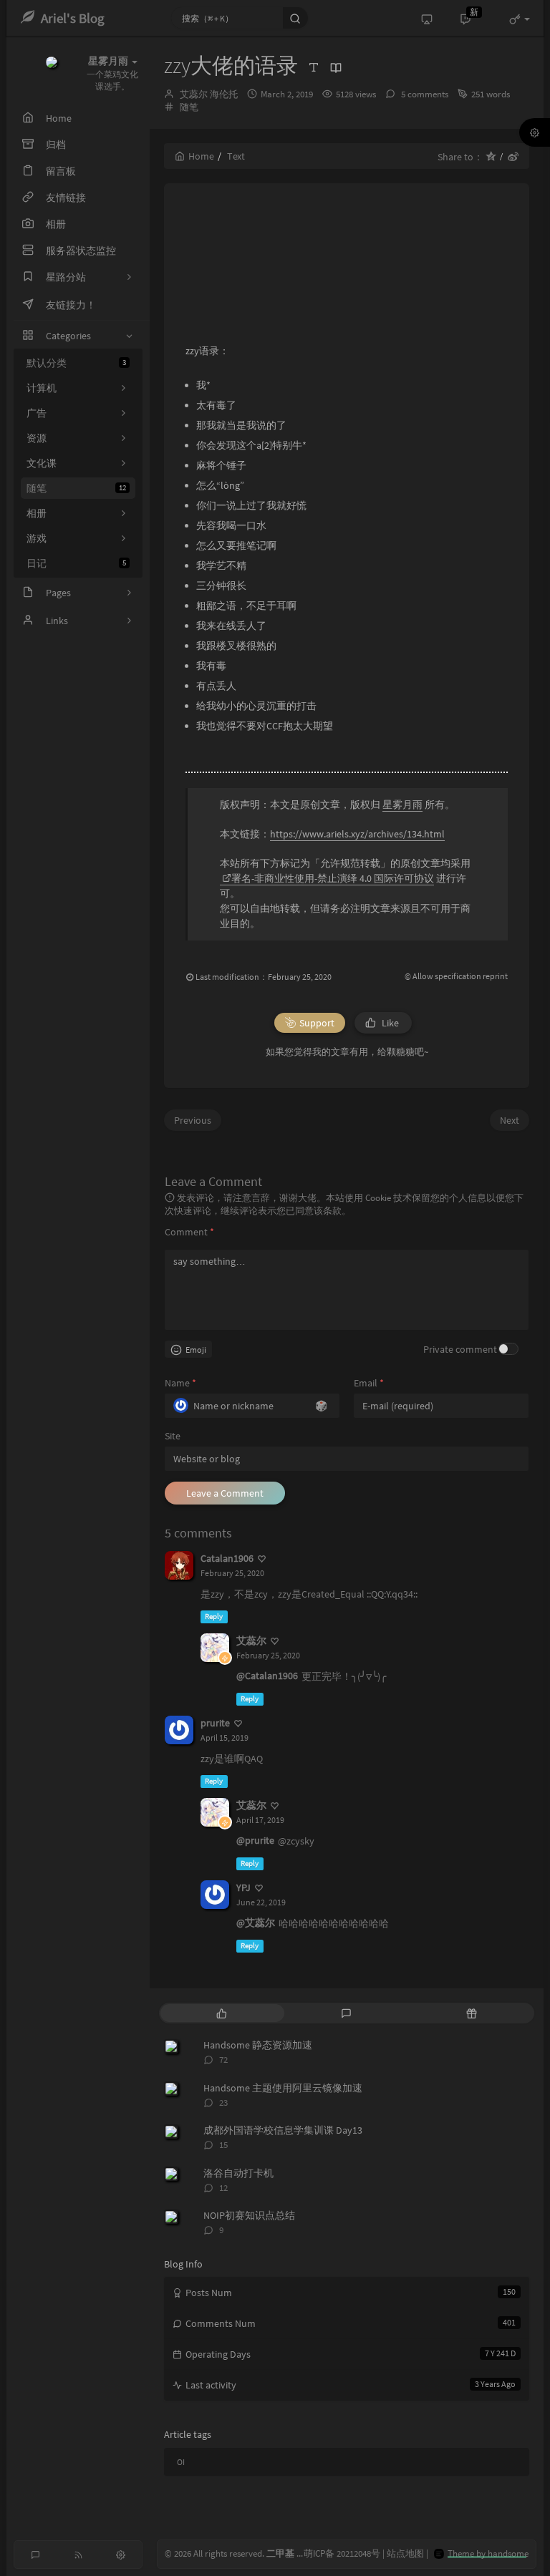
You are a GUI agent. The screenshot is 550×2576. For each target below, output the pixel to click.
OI (181, 2462)
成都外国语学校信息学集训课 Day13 (283, 2130)
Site (173, 1436)
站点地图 (405, 2553)
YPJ (243, 1887)
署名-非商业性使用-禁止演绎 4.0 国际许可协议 (333, 878)
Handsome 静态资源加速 (258, 2045)
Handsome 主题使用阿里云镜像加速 (283, 2088)
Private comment (460, 1349)
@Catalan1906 (267, 1676)
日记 (76, 563)
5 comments (424, 94)
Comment (189, 1232)
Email (369, 1383)
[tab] (222, 2013)
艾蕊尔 (251, 1641)
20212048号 (358, 2553)
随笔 (76, 488)
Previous (193, 1120)
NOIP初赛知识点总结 (249, 2215)
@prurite (255, 1840)
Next (510, 1120)
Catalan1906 (227, 1558)
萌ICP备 (320, 2553)
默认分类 (76, 363)
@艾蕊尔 (256, 1923)
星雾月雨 (402, 805)
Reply (214, 1617)
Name (180, 1383)
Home (201, 156)
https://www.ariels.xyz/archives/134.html (357, 834)
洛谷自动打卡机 (238, 2173)
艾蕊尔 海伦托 (209, 94)
